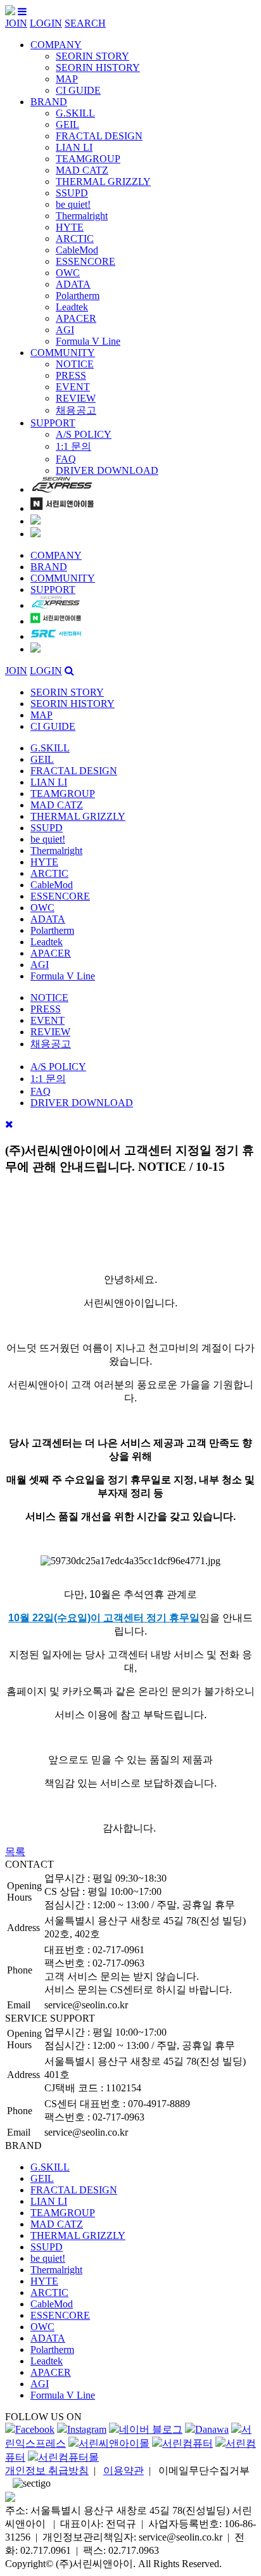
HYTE (70, 227)
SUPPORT (53, 423)
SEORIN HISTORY (98, 67)
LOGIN (46, 23)
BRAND (49, 102)
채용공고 (76, 410)
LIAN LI (74, 147)
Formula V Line (88, 341)
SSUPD (72, 193)
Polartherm (78, 296)
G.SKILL (75, 113)
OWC (68, 273)
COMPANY (56, 45)
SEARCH (85, 23)
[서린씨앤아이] (10, 12)
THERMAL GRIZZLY (103, 182)
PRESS (71, 375)
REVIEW (76, 398)
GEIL (67, 124)
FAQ (66, 459)
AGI (65, 330)
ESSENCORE (86, 261)
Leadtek (72, 307)
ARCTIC (75, 239)
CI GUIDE (78, 90)
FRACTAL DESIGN (99, 136)
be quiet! (73, 204)
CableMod (77, 250)
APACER (76, 318)
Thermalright (82, 216)
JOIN (16, 23)
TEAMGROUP (88, 159)
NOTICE (75, 364)
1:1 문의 (73, 446)
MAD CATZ (82, 170)
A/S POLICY (84, 434)
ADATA (73, 284)
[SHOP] (62, 489)
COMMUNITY (63, 353)
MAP (67, 79)
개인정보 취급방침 (47, 2471)
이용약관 (124, 2471)
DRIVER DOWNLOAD (107, 470)
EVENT (73, 387)
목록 (15, 1852)
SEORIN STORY (92, 56)
